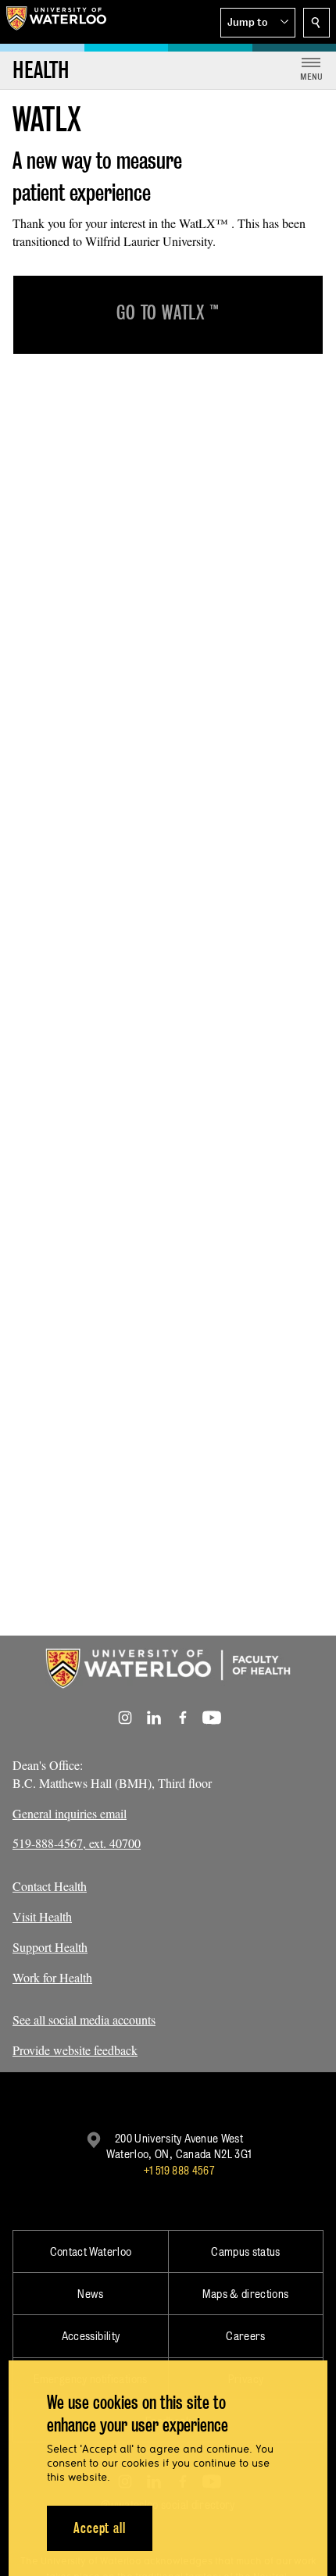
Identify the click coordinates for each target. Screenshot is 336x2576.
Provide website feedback (75, 2050)
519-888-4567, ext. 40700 (77, 1843)
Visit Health (42, 1916)
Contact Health (50, 1886)
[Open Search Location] (316, 23)
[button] (258, 23)
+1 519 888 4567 (179, 2170)
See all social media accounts (84, 2019)
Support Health (50, 1947)
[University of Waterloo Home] (56, 22)
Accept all (100, 2528)
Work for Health (52, 1977)
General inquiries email (70, 1813)
